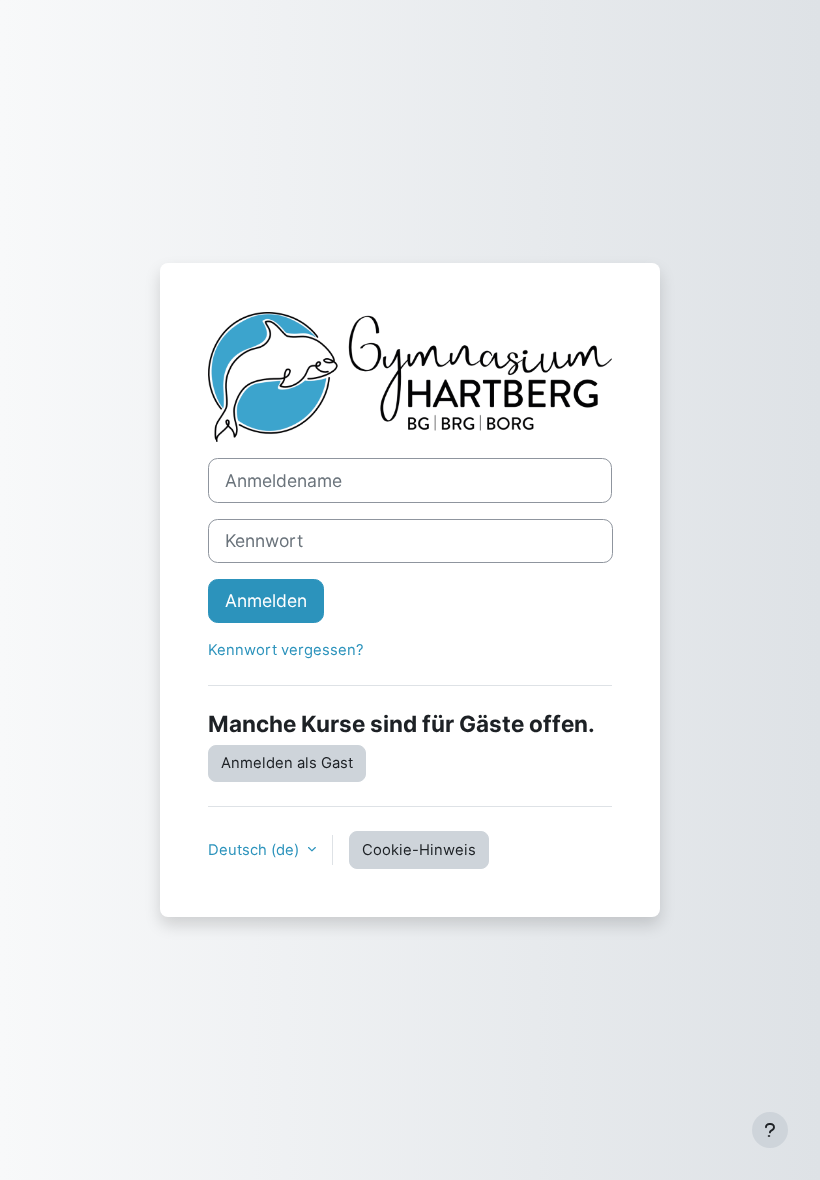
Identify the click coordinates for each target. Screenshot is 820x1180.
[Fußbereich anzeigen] (770, 1130)
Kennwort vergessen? (286, 650)
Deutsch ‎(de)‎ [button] (255, 850)
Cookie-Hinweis (419, 850)
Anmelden (266, 600)
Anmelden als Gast (287, 763)
